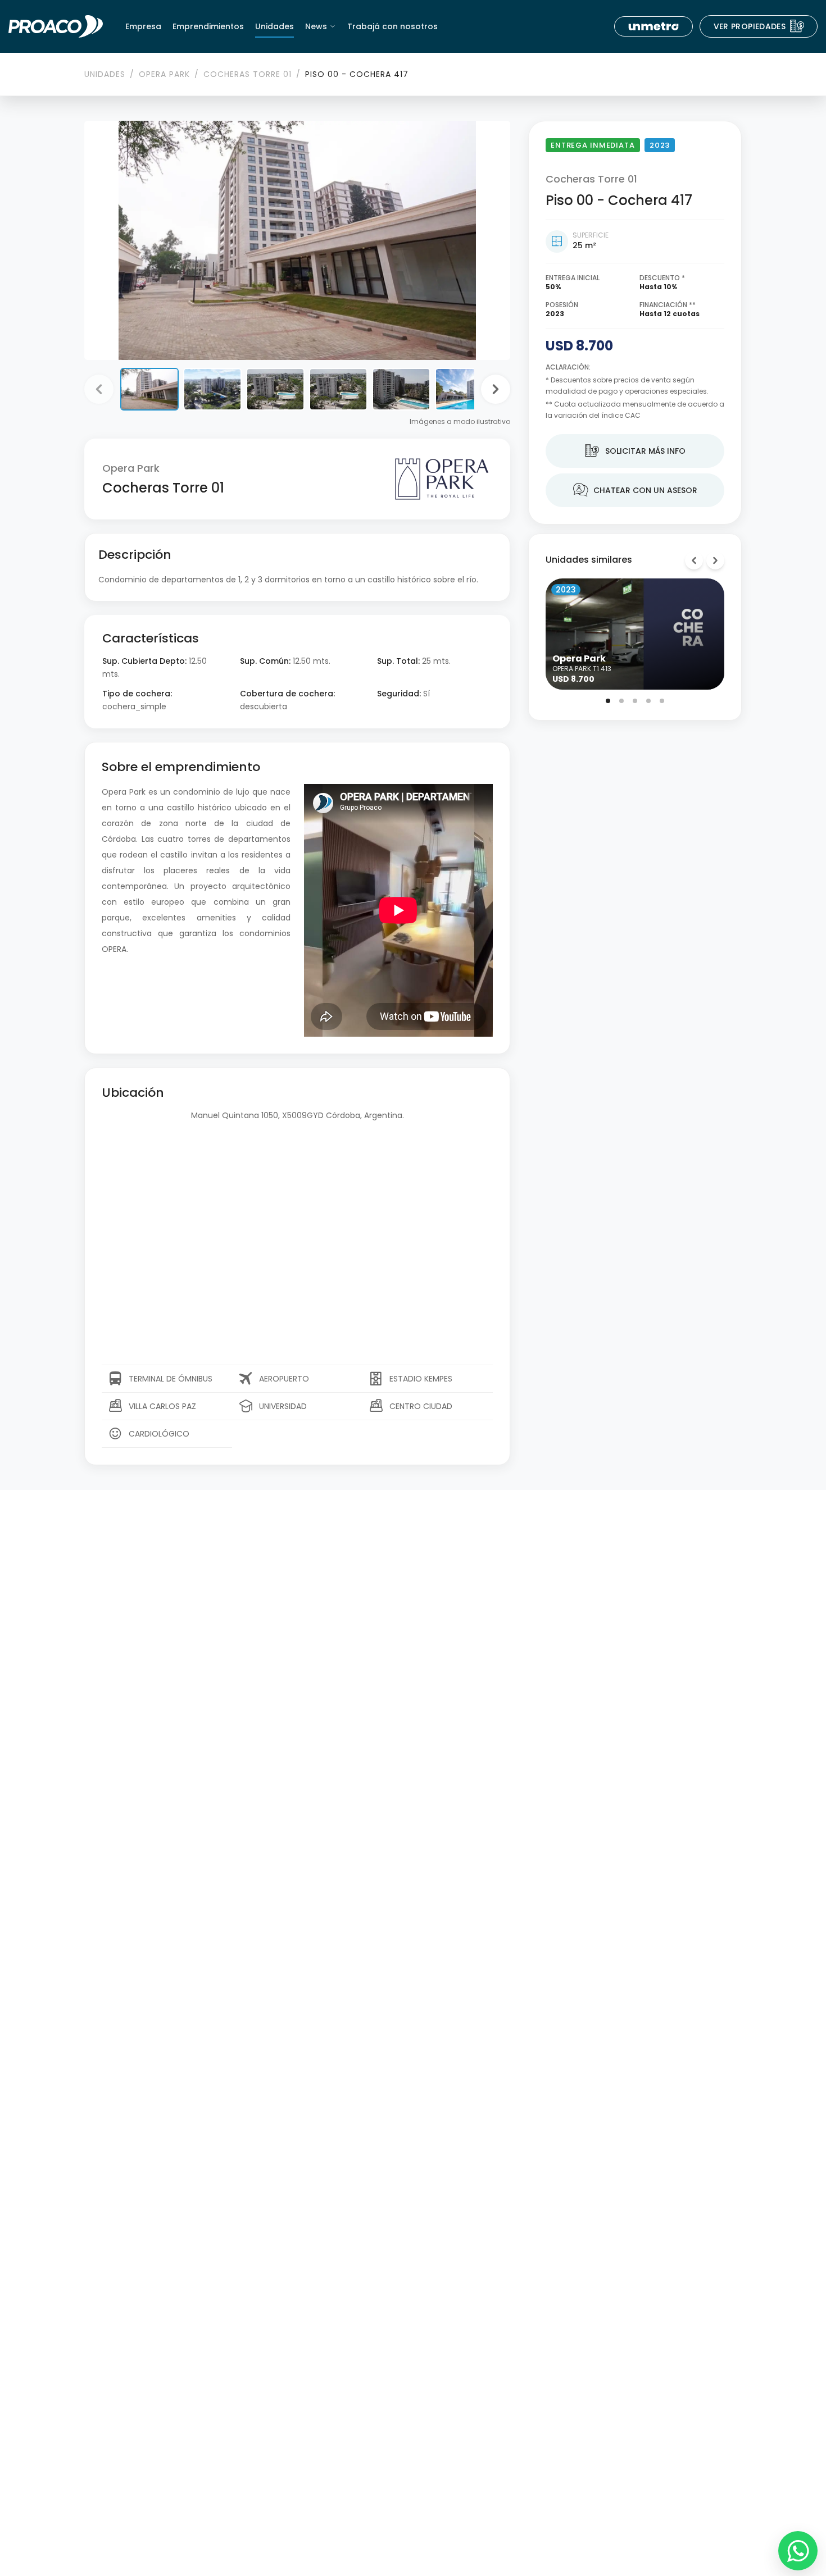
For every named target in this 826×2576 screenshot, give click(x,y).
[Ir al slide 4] (648, 701)
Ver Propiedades (759, 26)
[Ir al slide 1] (608, 701)
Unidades (274, 26)
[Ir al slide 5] (662, 701)
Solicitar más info (635, 452)
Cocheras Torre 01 (248, 74)
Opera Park (164, 74)
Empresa (143, 26)
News (316, 26)
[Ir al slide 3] (635, 701)
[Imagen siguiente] (496, 389)
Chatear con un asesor (635, 491)
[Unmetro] (653, 26)
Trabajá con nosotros (392, 26)
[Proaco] (56, 26)
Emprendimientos (208, 26)
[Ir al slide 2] (621, 701)
